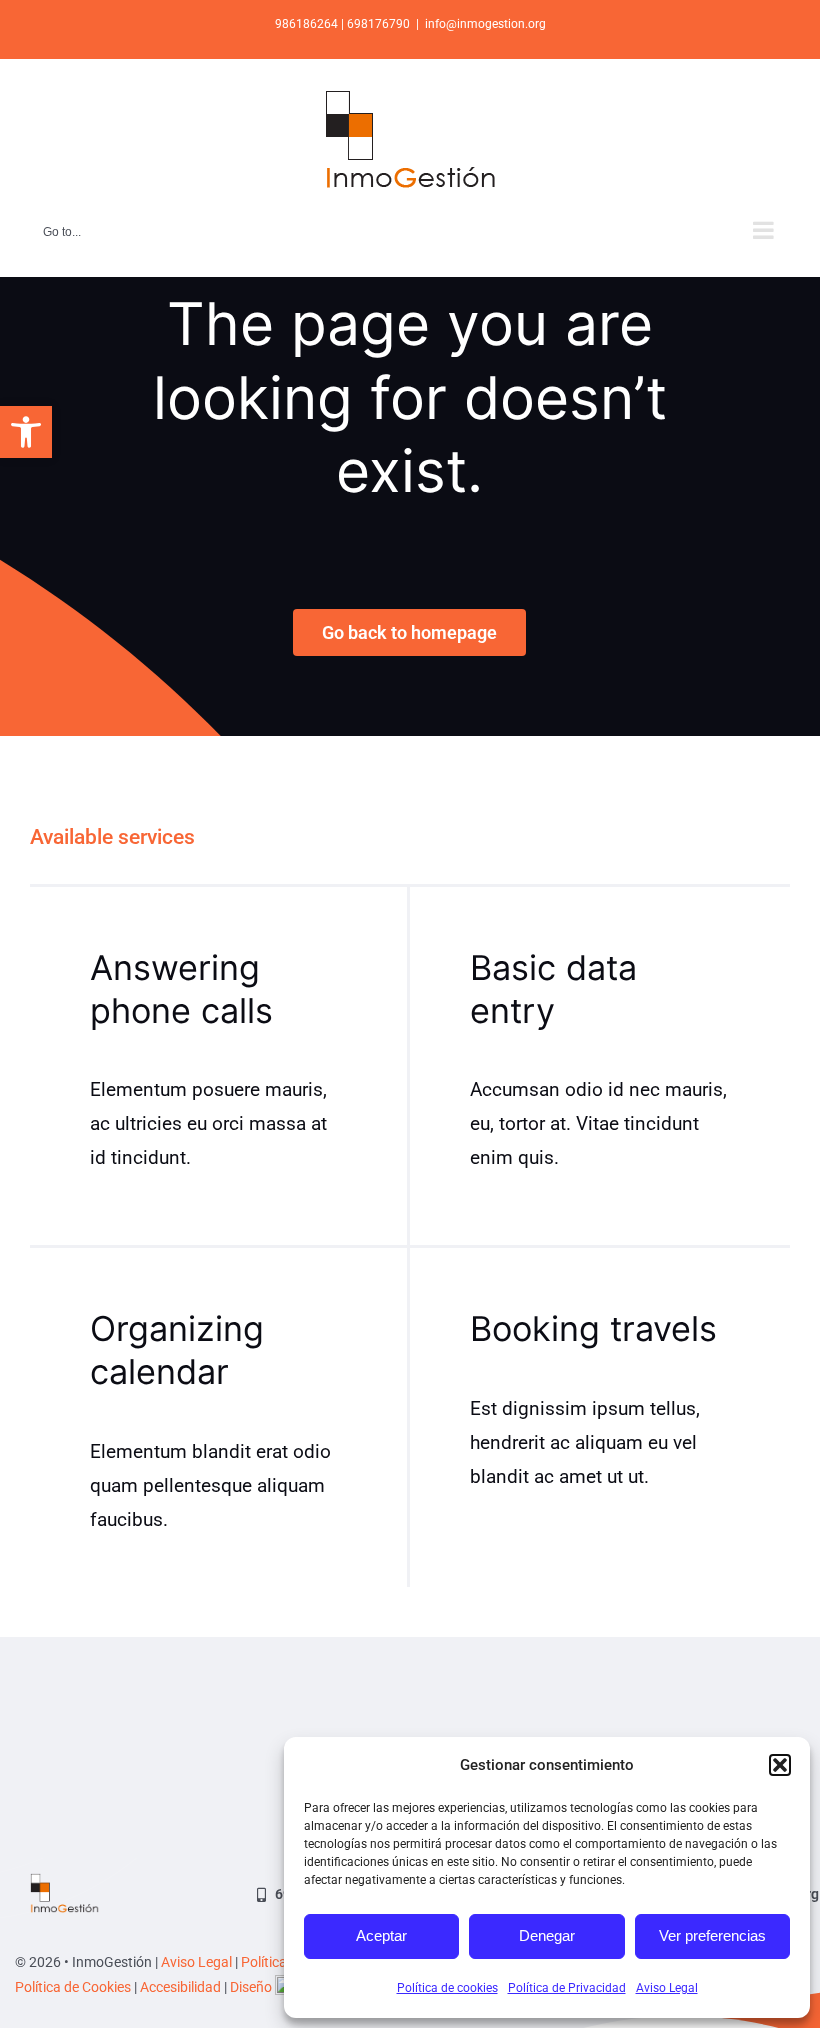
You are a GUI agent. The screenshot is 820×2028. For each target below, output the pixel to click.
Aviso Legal (667, 1988)
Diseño (252, 1987)
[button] (26, 432)
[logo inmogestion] (64, 1882)
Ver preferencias (712, 1935)
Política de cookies (447, 1988)
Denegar (547, 1935)
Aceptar (381, 1935)
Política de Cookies (73, 1987)
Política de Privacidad (567, 1988)
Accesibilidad (180, 1987)
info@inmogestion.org (485, 24)
